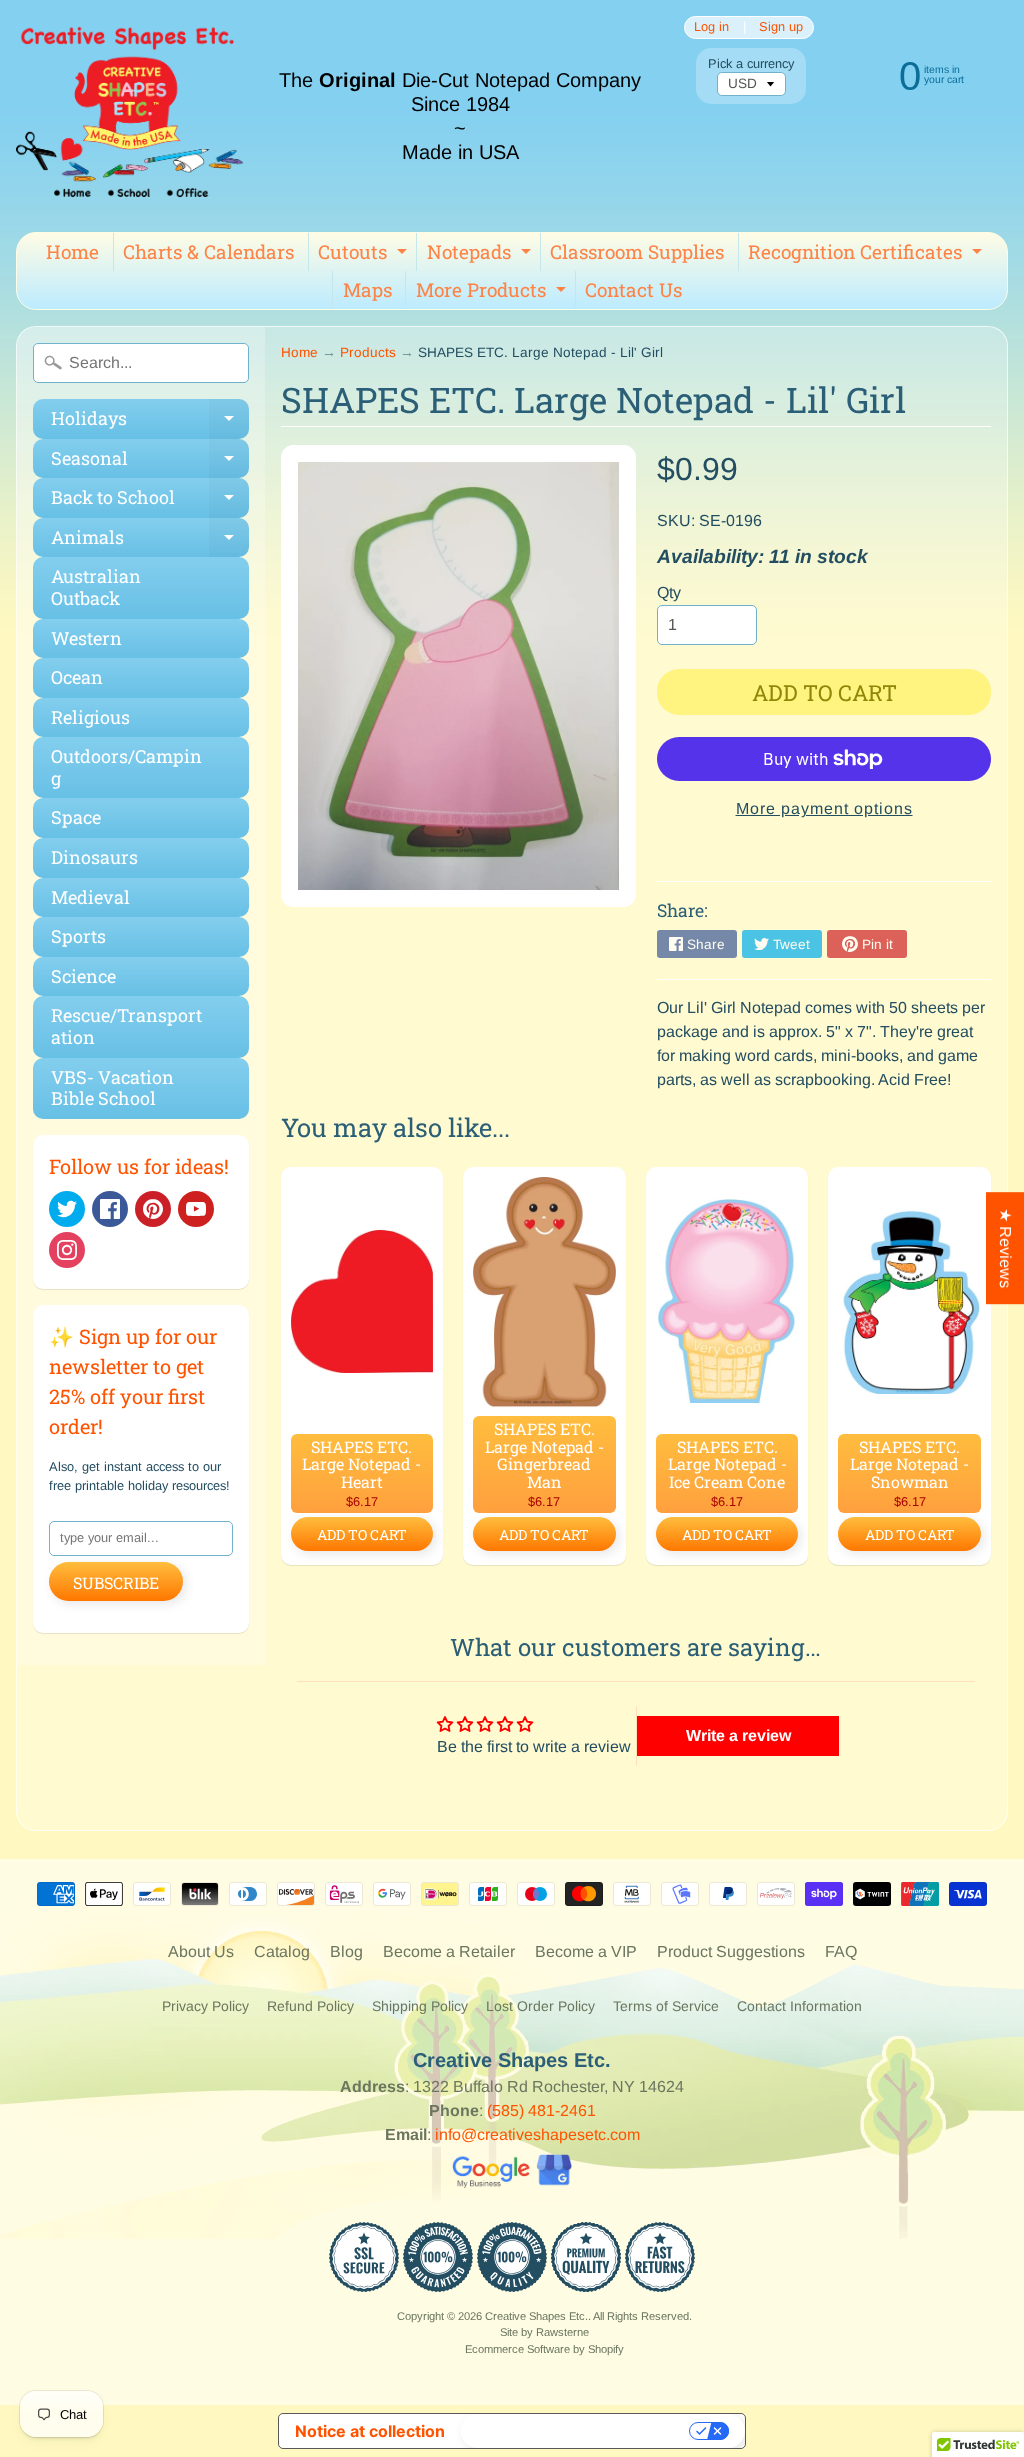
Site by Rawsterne (544, 2332)
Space (76, 817)
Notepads (481, 255)
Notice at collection (370, 2431)
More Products (493, 293)
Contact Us (633, 289)
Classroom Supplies (637, 251)
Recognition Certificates (867, 255)
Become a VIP (586, 1951)
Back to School (150, 501)
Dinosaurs (94, 857)
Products (368, 352)
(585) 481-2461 (541, 2110)
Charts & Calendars (208, 251)
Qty (669, 592)
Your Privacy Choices (577, 2431)
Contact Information (799, 2006)
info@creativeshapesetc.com (537, 2134)
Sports (78, 936)
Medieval (90, 897)
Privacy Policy (205, 2006)
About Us (201, 1951)
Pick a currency (751, 63)
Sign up (781, 27)
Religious (90, 717)
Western (86, 638)
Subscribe (116, 1582)
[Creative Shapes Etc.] (129, 116)
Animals (150, 541)
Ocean (77, 677)
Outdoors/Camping (126, 767)
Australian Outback (96, 587)
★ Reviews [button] (1005, 1248)
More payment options (824, 808)
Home (72, 251)
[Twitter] (67, 1209)
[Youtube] (196, 1209)
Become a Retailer (449, 1951)
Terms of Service (666, 2006)
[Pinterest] (153, 1209)
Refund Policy (310, 2006)
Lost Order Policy (540, 2006)
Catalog (282, 1951)
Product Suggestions (731, 1951)
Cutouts (365, 255)
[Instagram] (67, 1250)
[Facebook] (110, 1209)
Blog (346, 1951)
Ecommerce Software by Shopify (544, 2349)
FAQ (841, 1951)
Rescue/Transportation (126, 1026)
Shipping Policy (420, 2006)
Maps (367, 289)
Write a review (738, 1735)
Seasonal (150, 462)
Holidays (150, 422)
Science (83, 976)
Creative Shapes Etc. (536, 2316)
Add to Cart (362, 1534)
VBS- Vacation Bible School (112, 1088)
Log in (711, 27)
